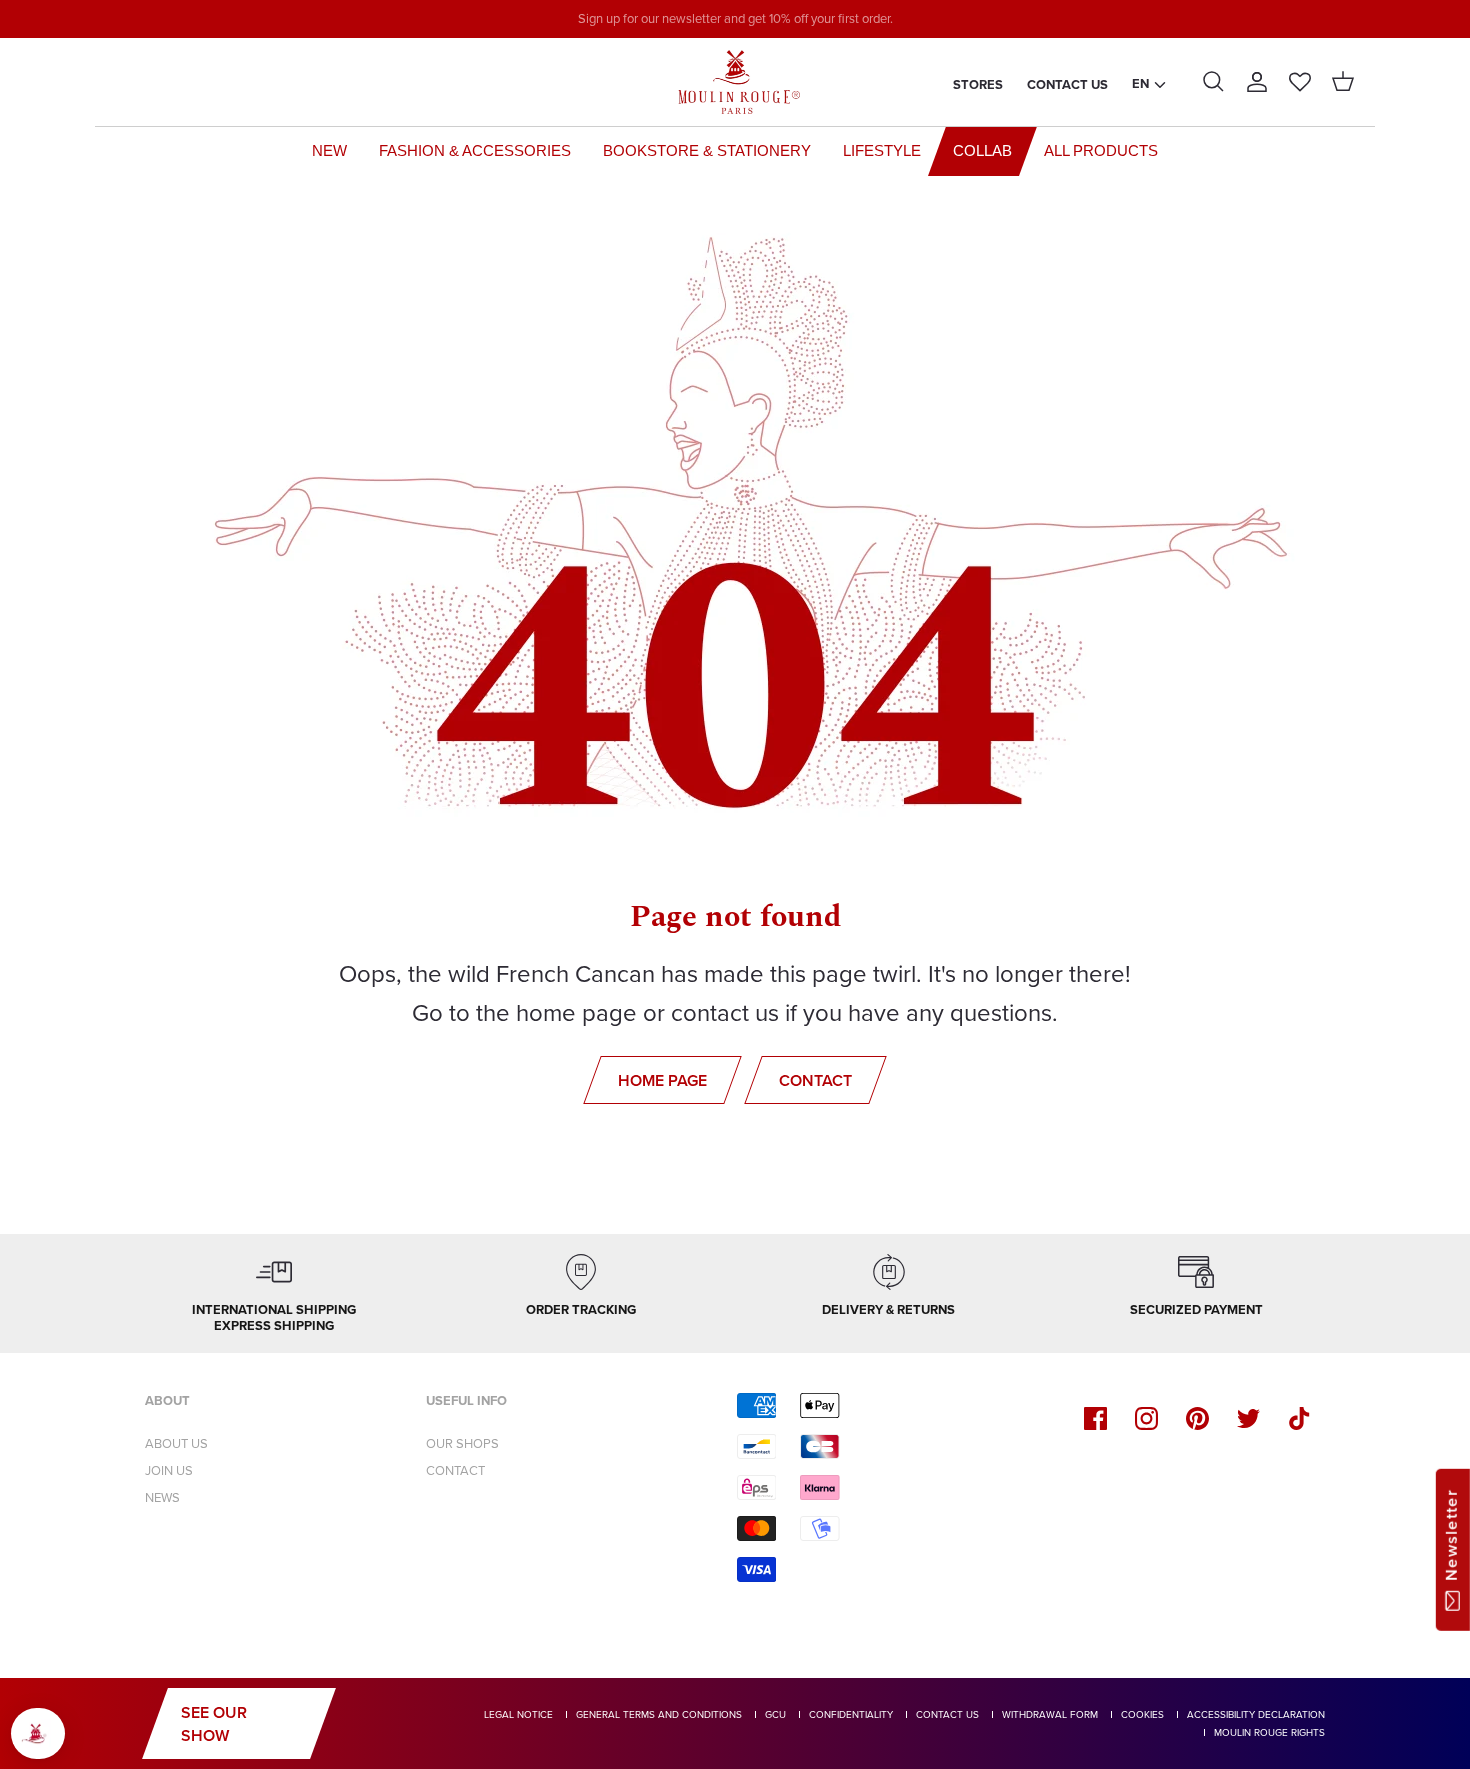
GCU (775, 1714)
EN (1140, 83)
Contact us (1067, 84)
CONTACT (455, 1470)
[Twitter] (1248, 1418)
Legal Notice (518, 1714)
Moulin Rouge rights (1269, 1732)
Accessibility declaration (1256, 1714)
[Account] (1257, 82)
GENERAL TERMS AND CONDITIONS (659, 1714)
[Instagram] (1146, 1418)
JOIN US (169, 1470)
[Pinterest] (1197, 1418)
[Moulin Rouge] (735, 82)
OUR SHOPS (462, 1443)
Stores (978, 84)
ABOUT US (176, 1443)
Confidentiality (851, 1714)
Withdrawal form (1050, 1714)
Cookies (1142, 1714)
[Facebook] (1095, 1418)
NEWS (162, 1497)
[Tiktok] (1299, 1418)
